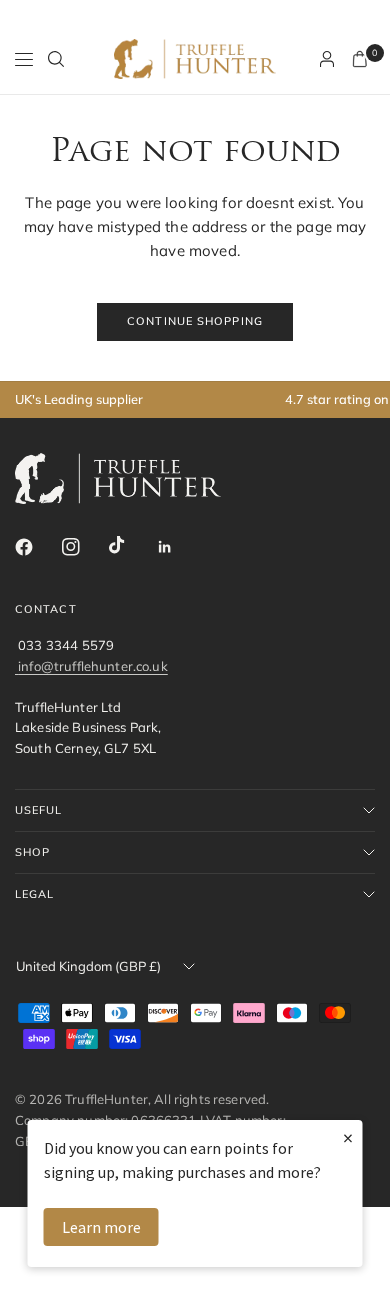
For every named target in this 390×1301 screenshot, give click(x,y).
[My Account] (327, 59)
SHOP (32, 852)
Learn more (101, 1227)
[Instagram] (84, 547)
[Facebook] (37, 547)
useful (39, 810)
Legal (35, 894)
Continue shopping (195, 321)
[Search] (56, 59)
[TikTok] (131, 546)
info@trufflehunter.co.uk (93, 666)
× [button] (348, 1137)
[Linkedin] (178, 547)
